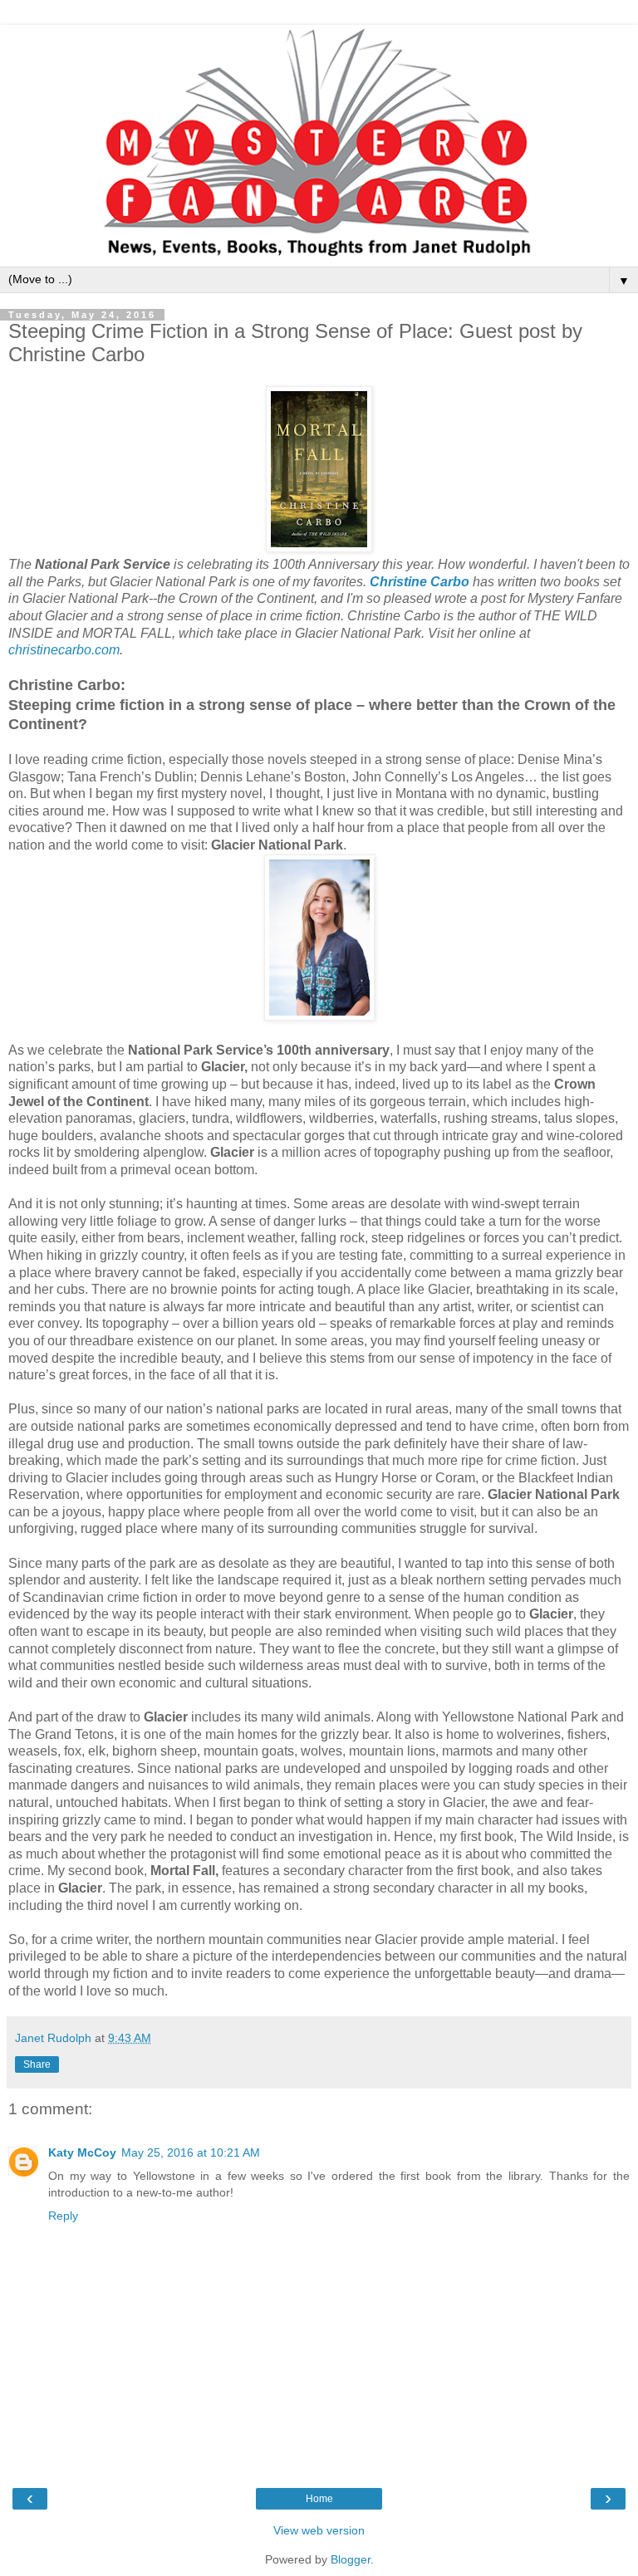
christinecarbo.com (64, 650)
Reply (63, 2216)
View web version (319, 2530)
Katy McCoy (82, 2152)
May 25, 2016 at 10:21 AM (191, 2152)
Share (37, 2064)
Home (319, 2499)
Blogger (351, 2559)
